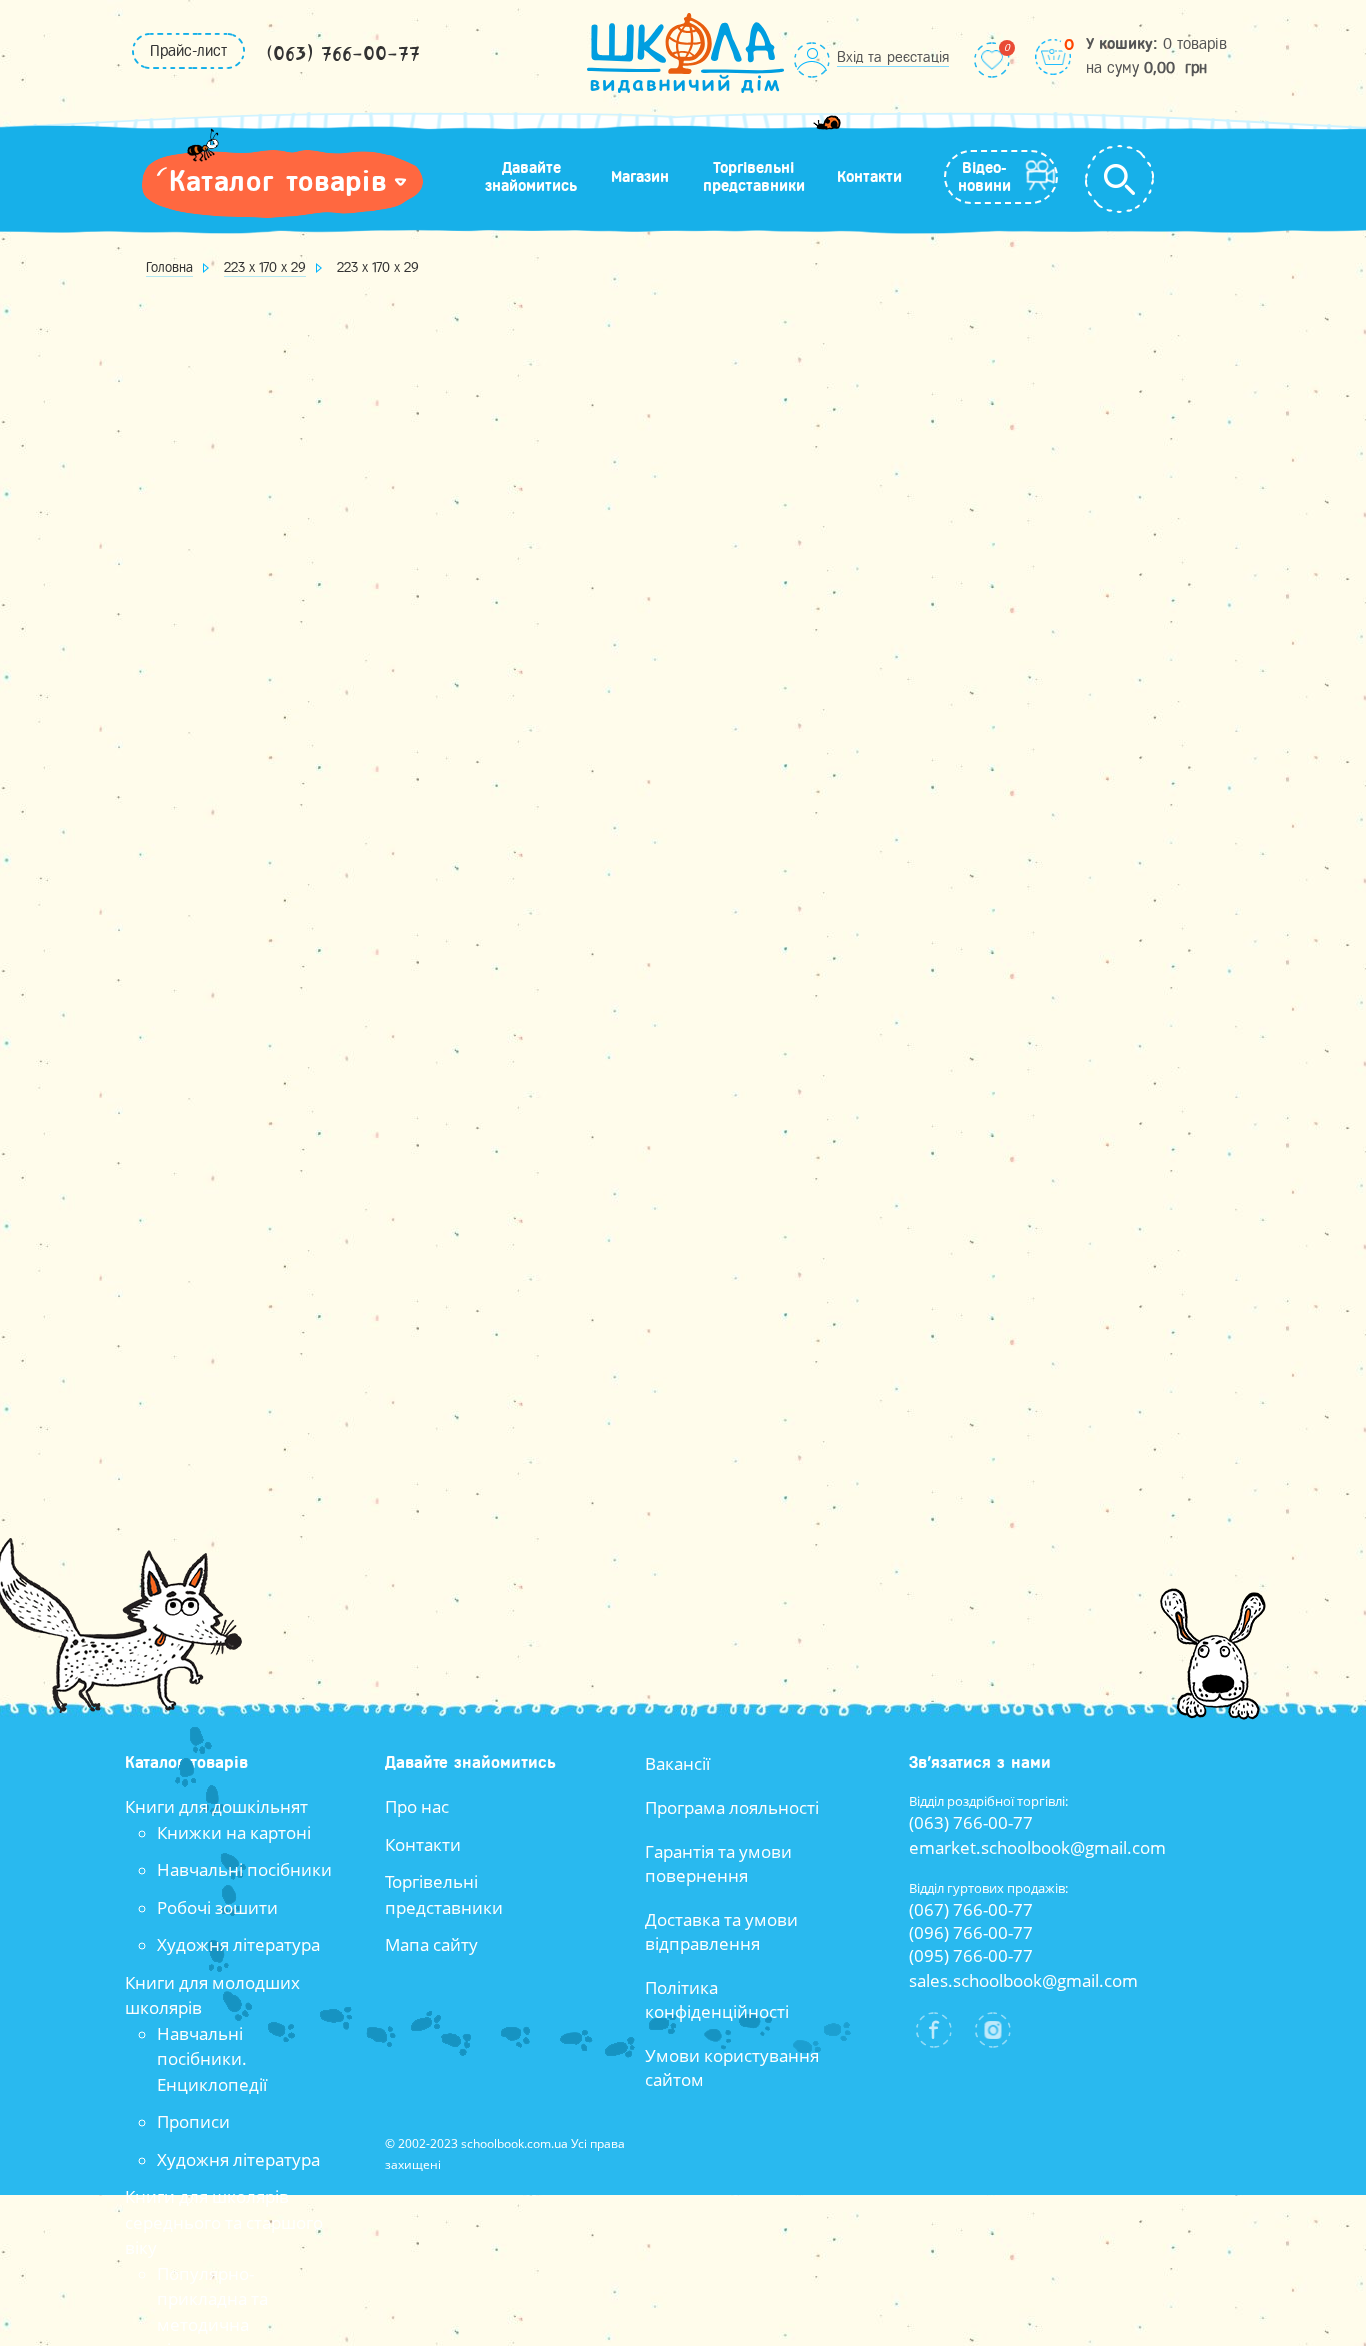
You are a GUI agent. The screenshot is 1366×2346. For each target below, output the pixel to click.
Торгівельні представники (754, 177)
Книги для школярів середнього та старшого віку (224, 2222)
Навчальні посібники (244, 1869)
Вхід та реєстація (893, 57)
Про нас (417, 1806)
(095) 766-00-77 (971, 1955)
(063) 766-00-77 (343, 54)
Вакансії (677, 1763)
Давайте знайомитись (531, 177)
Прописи (193, 2121)
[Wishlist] (992, 60)
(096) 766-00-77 (971, 1932)
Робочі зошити (217, 1907)
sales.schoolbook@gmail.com (1023, 1980)
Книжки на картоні (234, 1832)
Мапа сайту (431, 1944)
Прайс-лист (188, 51)
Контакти (869, 177)
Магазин (640, 177)
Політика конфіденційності (717, 1999)
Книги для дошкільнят (216, 1806)
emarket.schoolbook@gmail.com (1037, 1847)
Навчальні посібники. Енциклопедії (212, 2059)
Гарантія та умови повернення (718, 1863)
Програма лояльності (732, 1807)
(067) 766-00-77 (971, 1909)
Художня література (238, 1944)
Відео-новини (984, 177)
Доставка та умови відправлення (721, 1931)
